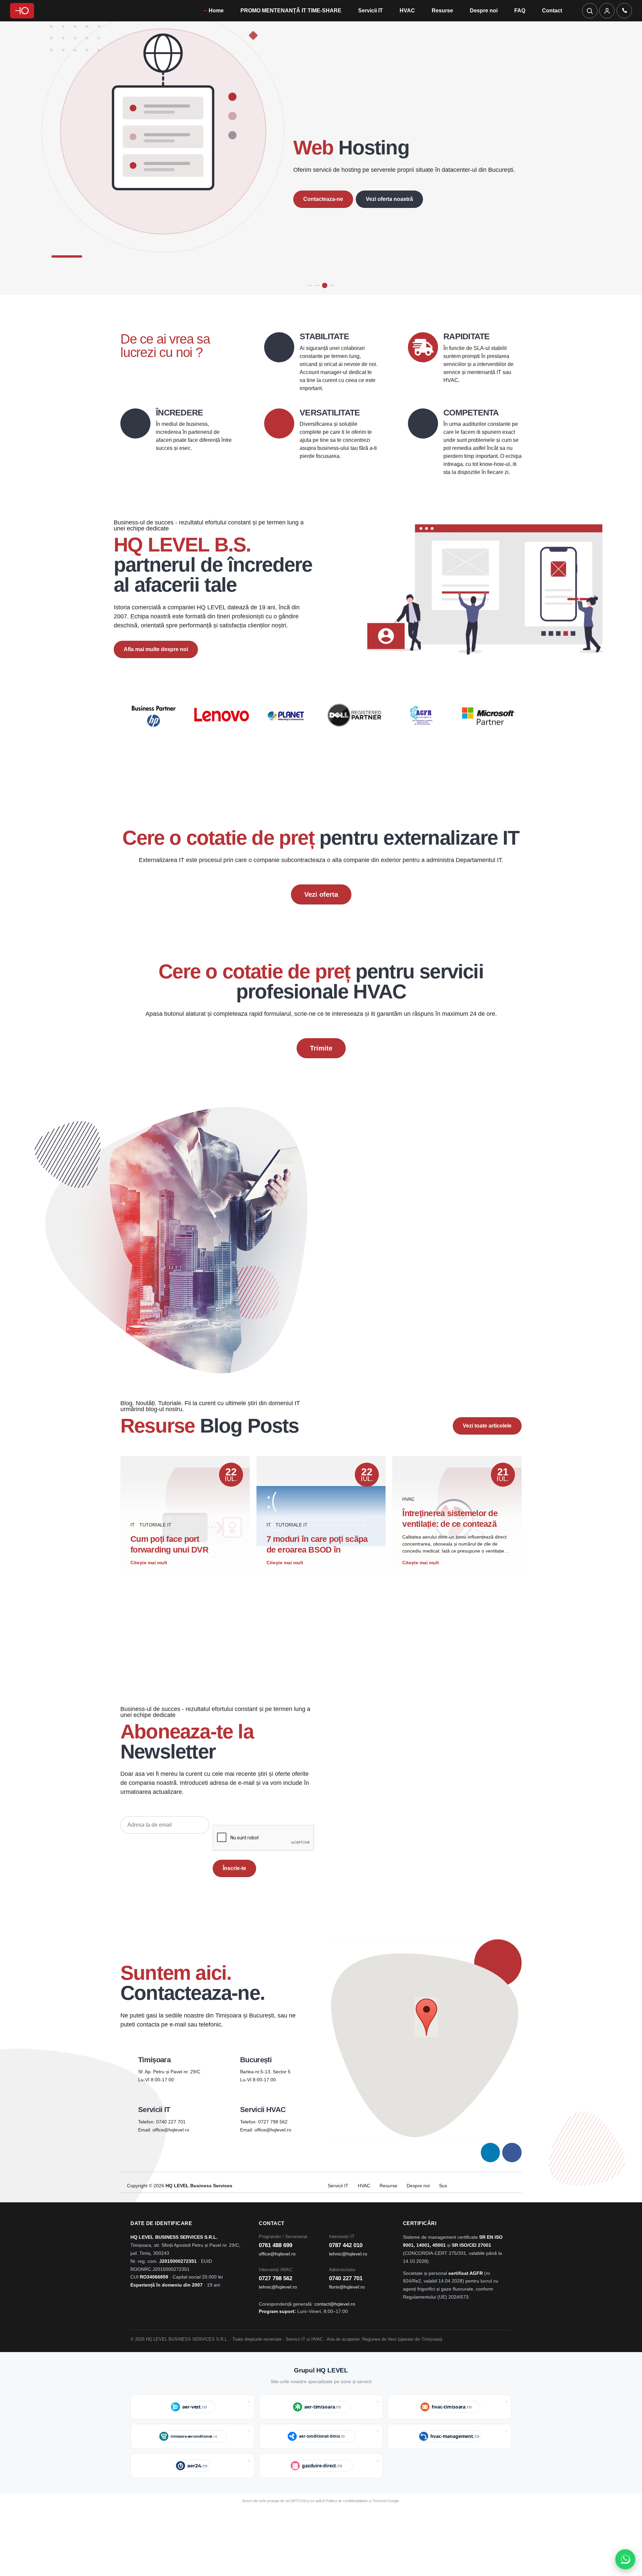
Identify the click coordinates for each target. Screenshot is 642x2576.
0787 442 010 (346, 2279)
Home (216, 11)
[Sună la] (624, 11)
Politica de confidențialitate (347, 2534)
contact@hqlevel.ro (335, 2338)
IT (133, 1558)
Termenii (379, 2534)
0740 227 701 (171, 2155)
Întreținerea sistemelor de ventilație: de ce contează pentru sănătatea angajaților (454, 1557)
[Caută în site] (590, 11)
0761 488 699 (276, 2279)
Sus (443, 2219)
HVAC (407, 11)
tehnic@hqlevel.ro (348, 2287)
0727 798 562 (273, 2155)
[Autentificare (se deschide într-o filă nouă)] (607, 11)
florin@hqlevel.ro (347, 2320)
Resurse (442, 11)
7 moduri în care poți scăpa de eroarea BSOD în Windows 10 (317, 1583)
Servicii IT (370, 11)
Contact (552, 11)
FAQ (520, 11)
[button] (426, 2051)
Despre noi (484, 11)
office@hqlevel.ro (171, 2163)
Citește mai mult (149, 1596)
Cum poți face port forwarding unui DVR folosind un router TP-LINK (180, 1583)
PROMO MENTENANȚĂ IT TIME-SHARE (291, 11)
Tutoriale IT (155, 1558)
